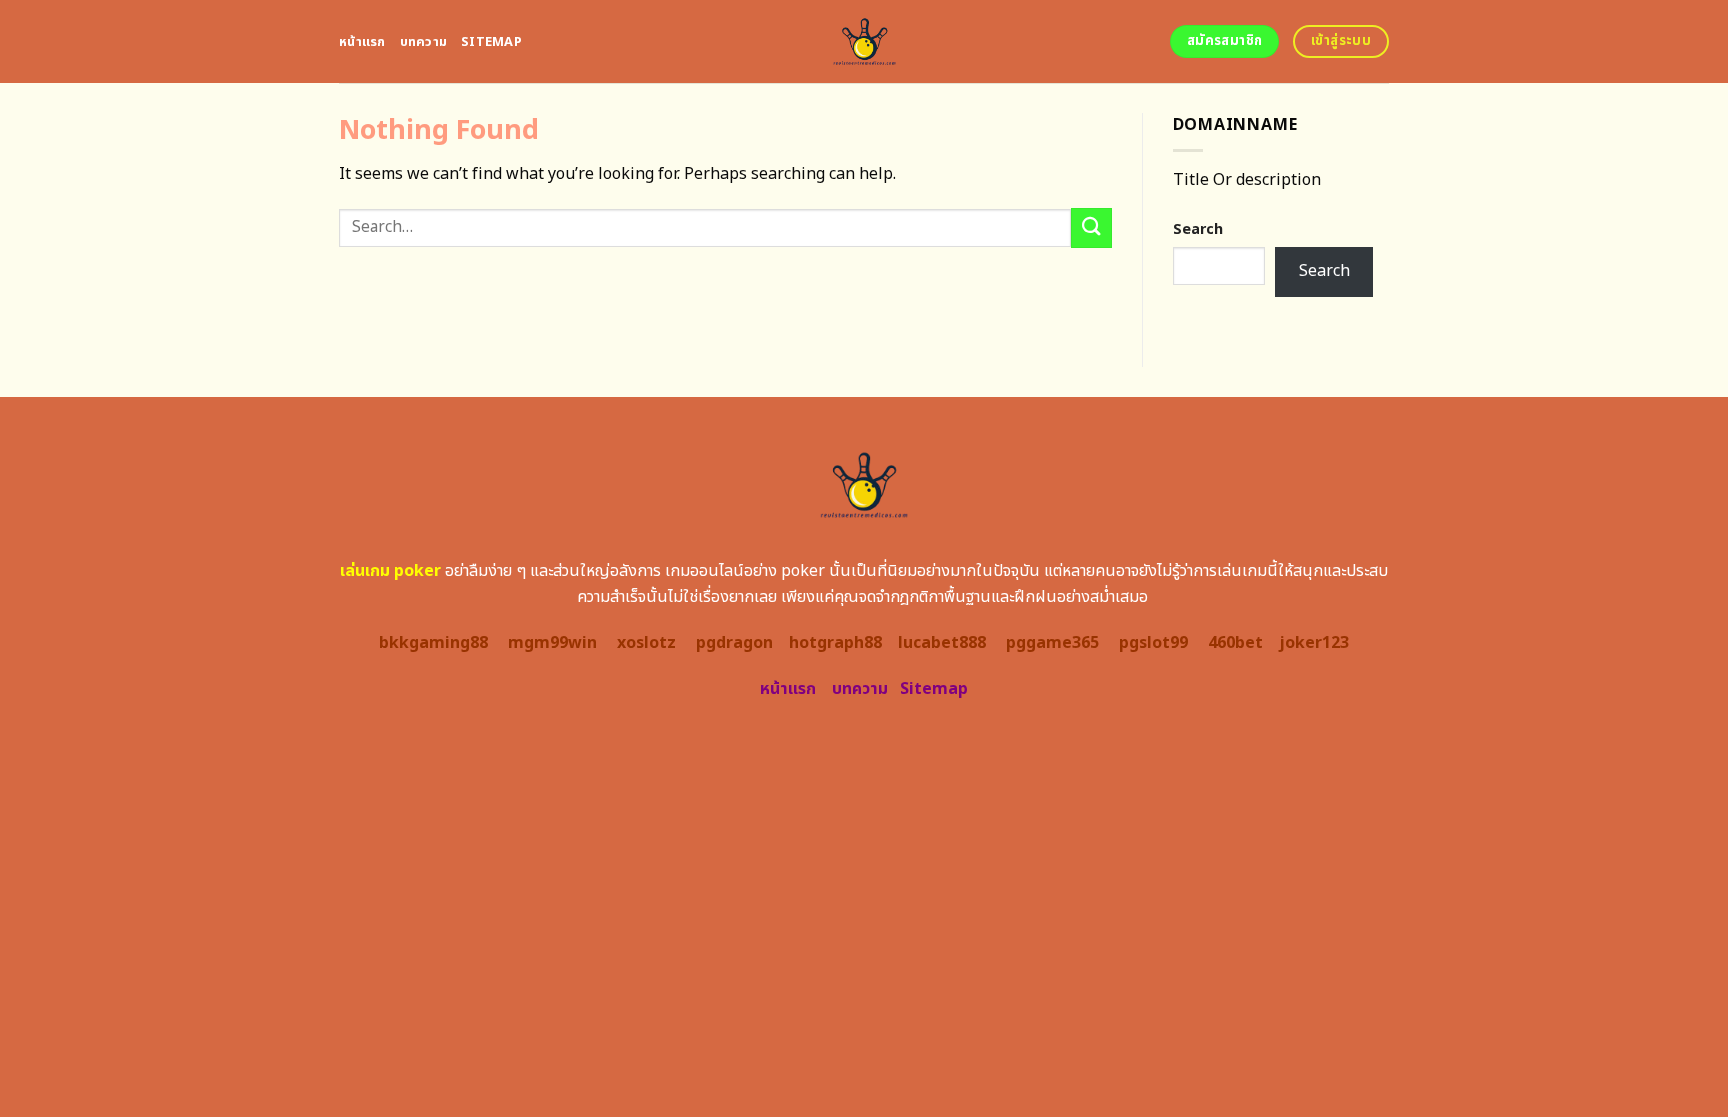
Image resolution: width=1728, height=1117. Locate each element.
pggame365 (1052, 643)
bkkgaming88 (433, 643)
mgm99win (552, 643)
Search (1198, 229)
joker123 (1314, 643)
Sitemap (491, 42)
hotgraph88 (835, 643)
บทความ (424, 42)
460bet (1235, 643)
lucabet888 (942, 643)
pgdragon (734, 643)
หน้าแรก (362, 42)
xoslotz (646, 643)
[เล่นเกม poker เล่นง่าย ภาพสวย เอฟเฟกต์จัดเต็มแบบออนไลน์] (864, 41)
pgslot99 (1153, 643)
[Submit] (1091, 227)
